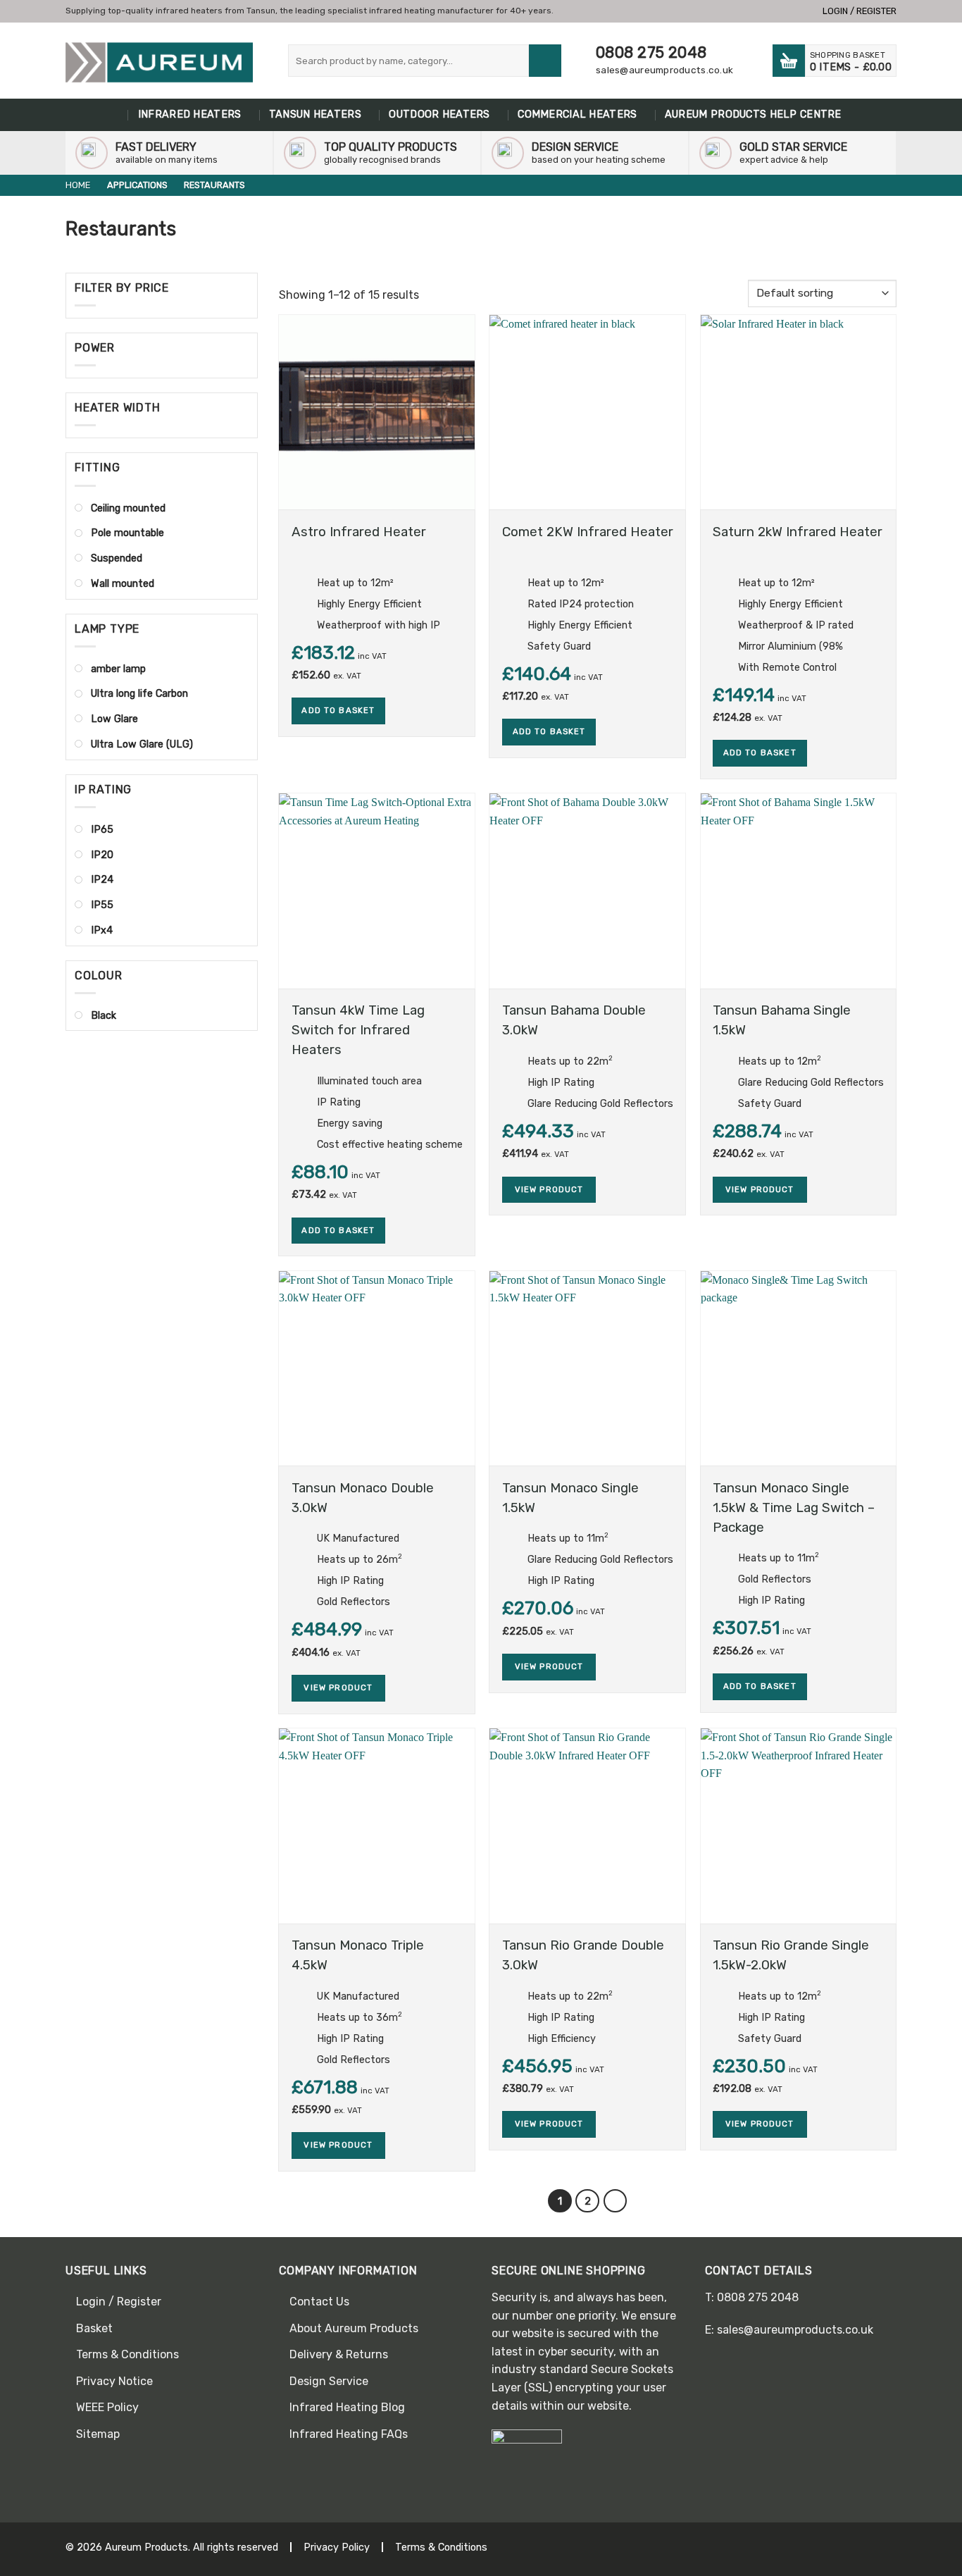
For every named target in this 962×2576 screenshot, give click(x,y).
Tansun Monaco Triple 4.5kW (358, 1955)
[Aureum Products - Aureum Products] (159, 63)
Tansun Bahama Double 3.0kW (574, 1020)
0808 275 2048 (651, 52)
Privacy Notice (114, 2381)
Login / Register (119, 2302)
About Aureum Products (354, 2328)
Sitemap (98, 2434)
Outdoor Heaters (439, 114)
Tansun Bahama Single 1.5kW (782, 1020)
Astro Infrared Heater (359, 532)
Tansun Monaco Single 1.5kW (570, 1498)
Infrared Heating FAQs (349, 2434)
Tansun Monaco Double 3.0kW (363, 1498)
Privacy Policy (337, 2547)
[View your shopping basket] (789, 61)
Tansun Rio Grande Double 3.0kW (583, 1955)
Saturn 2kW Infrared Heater (798, 532)
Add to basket (338, 710)
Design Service (329, 2381)
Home (115, 115)
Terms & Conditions (127, 2354)
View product (549, 1189)
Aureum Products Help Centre (753, 114)
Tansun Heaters (315, 114)
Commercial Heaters (577, 114)
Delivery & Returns (339, 2354)
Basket (94, 2328)
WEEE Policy (107, 2407)
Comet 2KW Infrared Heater (588, 532)
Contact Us (319, 2302)
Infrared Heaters (190, 114)
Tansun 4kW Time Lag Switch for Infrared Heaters (358, 1030)
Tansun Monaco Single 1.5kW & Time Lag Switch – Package (794, 1508)
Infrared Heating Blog (347, 2407)
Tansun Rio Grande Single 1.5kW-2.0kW (791, 1955)
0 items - (851, 62)
